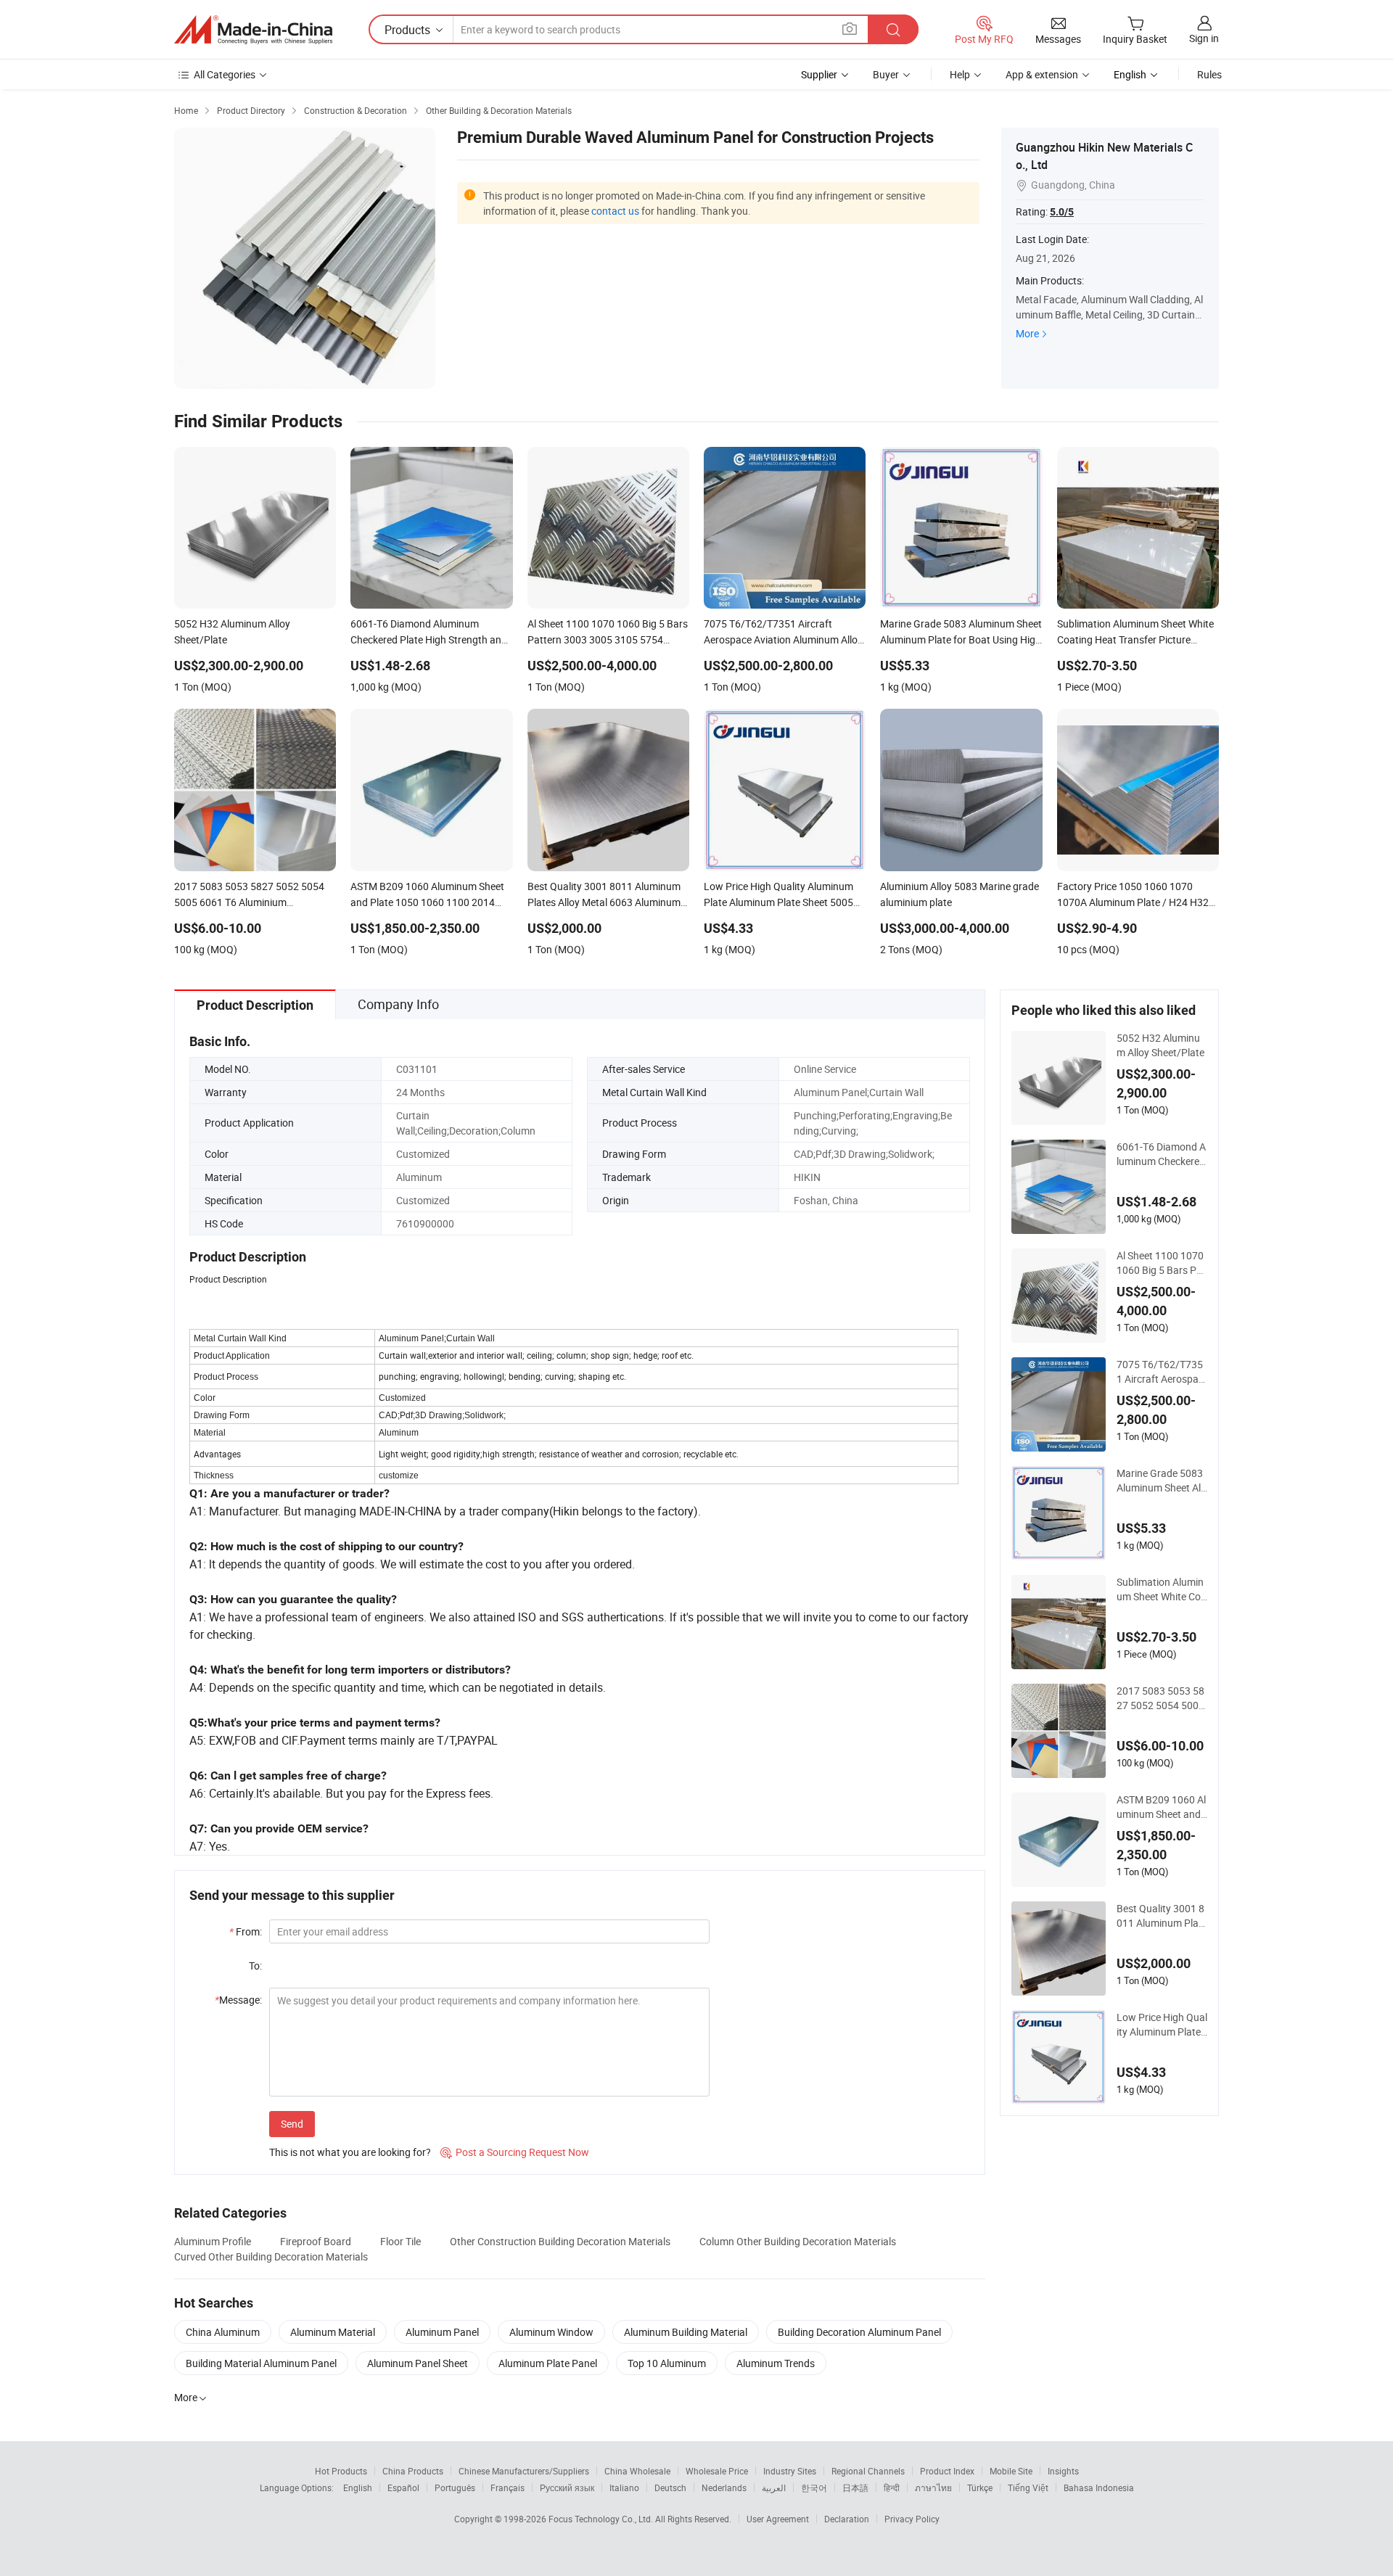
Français (508, 2487)
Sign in (1204, 38)
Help (960, 74)
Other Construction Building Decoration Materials (560, 2241)
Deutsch (670, 2487)
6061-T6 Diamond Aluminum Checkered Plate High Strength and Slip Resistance (1161, 1154)
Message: (238, 2000)
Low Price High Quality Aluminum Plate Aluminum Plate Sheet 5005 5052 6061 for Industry (1162, 2025)
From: (246, 1931)
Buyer (886, 74)
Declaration (847, 2519)
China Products (413, 2471)
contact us (615, 211)
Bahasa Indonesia (1099, 2487)
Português (455, 2487)
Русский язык (567, 2487)
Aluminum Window (551, 2332)
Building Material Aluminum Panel (261, 2363)
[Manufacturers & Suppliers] (253, 30)
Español (403, 2487)
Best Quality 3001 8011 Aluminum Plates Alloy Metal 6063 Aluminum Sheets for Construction (1162, 1916)
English (358, 2487)
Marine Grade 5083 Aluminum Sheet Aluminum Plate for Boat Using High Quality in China (1162, 1481)
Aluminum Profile (213, 2241)
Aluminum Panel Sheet (418, 2363)
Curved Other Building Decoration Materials (271, 2256)
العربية (774, 2487)
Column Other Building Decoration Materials (798, 2241)
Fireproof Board (316, 2241)
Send (292, 2124)
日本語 (855, 2487)
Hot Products (341, 2471)
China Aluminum (223, 2332)
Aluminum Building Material (686, 2332)
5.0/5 (1062, 212)
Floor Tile (400, 2241)
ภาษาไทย (933, 2487)
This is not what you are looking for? (350, 2152)
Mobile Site (1011, 2471)
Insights (1063, 2471)
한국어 (814, 2487)
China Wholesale (637, 2471)
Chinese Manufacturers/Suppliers (524, 2471)
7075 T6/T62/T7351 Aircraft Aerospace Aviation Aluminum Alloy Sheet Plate (1160, 1372)
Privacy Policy (912, 2519)
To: (255, 1966)
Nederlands (724, 2487)
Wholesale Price (717, 2471)
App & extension (1042, 74)
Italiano (624, 2487)
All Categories (225, 74)
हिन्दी (892, 2487)
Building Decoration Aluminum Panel (859, 2332)
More (1027, 333)
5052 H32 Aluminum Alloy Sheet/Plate (1160, 1045)
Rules (1209, 74)
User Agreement (778, 2519)
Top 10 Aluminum (667, 2363)
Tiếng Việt (1028, 2487)
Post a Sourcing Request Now (515, 2152)
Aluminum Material (333, 2332)
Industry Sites (790, 2471)
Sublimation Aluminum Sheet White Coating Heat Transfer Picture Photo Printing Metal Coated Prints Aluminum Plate (1162, 1589)
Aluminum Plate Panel (548, 2363)
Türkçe (980, 2487)
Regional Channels (868, 2471)
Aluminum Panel (442, 2332)
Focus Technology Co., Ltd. (602, 2519)
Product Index (947, 2471)
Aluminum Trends (776, 2363)
